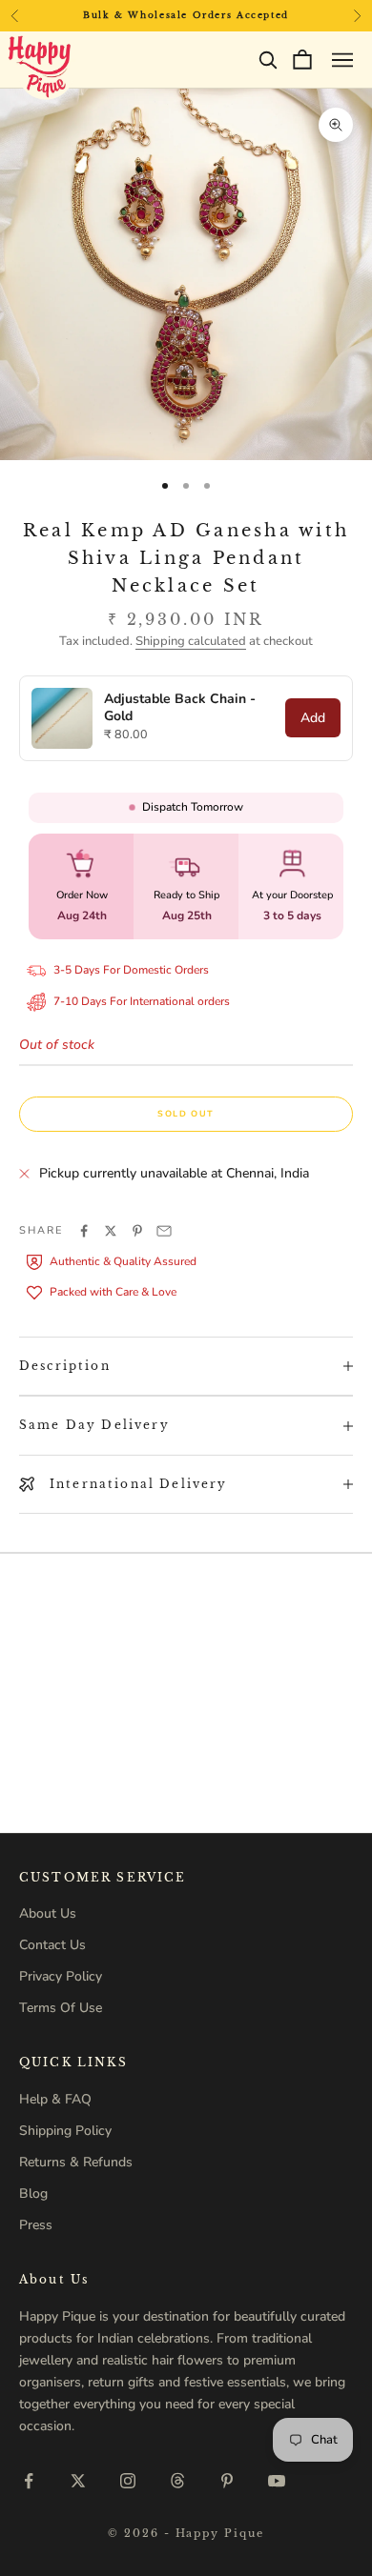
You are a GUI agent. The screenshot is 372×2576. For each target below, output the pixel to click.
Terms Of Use (61, 2008)
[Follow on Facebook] (29, 2481)
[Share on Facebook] (84, 1231)
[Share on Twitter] (111, 1231)
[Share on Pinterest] (137, 1231)
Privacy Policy (61, 1976)
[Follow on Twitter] (78, 2481)
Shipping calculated (191, 641)
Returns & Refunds (76, 2162)
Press (36, 2225)
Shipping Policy (65, 2131)
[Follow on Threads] (177, 2481)
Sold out (186, 1114)
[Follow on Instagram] (128, 2481)
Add (313, 718)
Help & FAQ (55, 2099)
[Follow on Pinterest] (227, 2481)
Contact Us (52, 1945)
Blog (33, 2194)
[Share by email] (164, 1231)
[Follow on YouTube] (277, 2481)
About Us (48, 1913)
